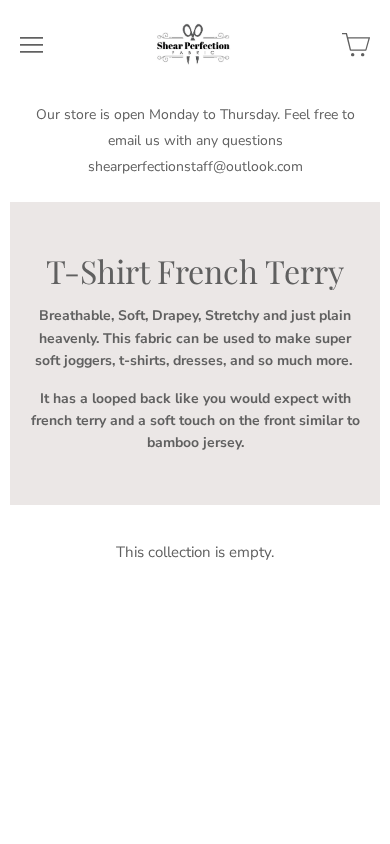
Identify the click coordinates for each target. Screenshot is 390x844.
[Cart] (356, 45)
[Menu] (31, 45)
